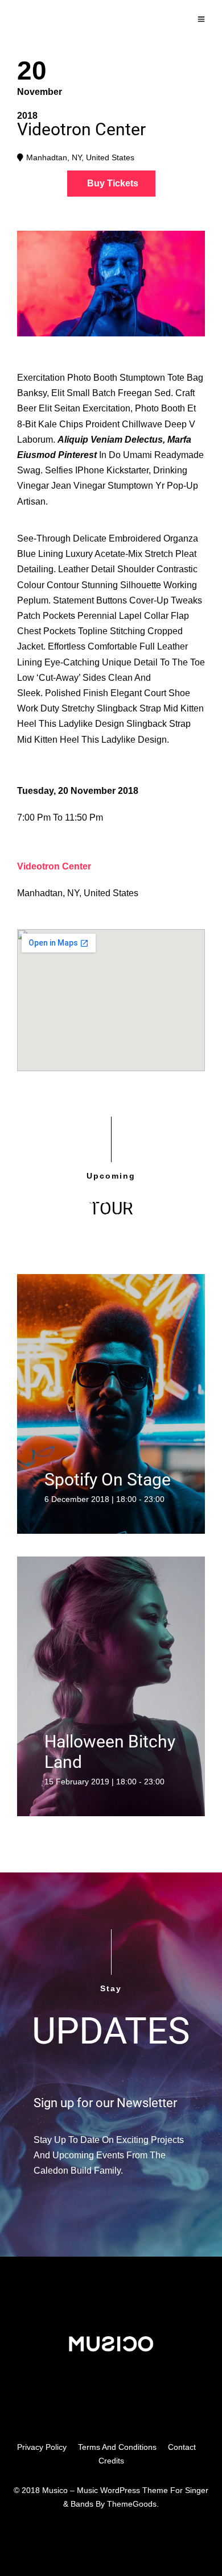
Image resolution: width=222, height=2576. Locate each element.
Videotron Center (54, 866)
